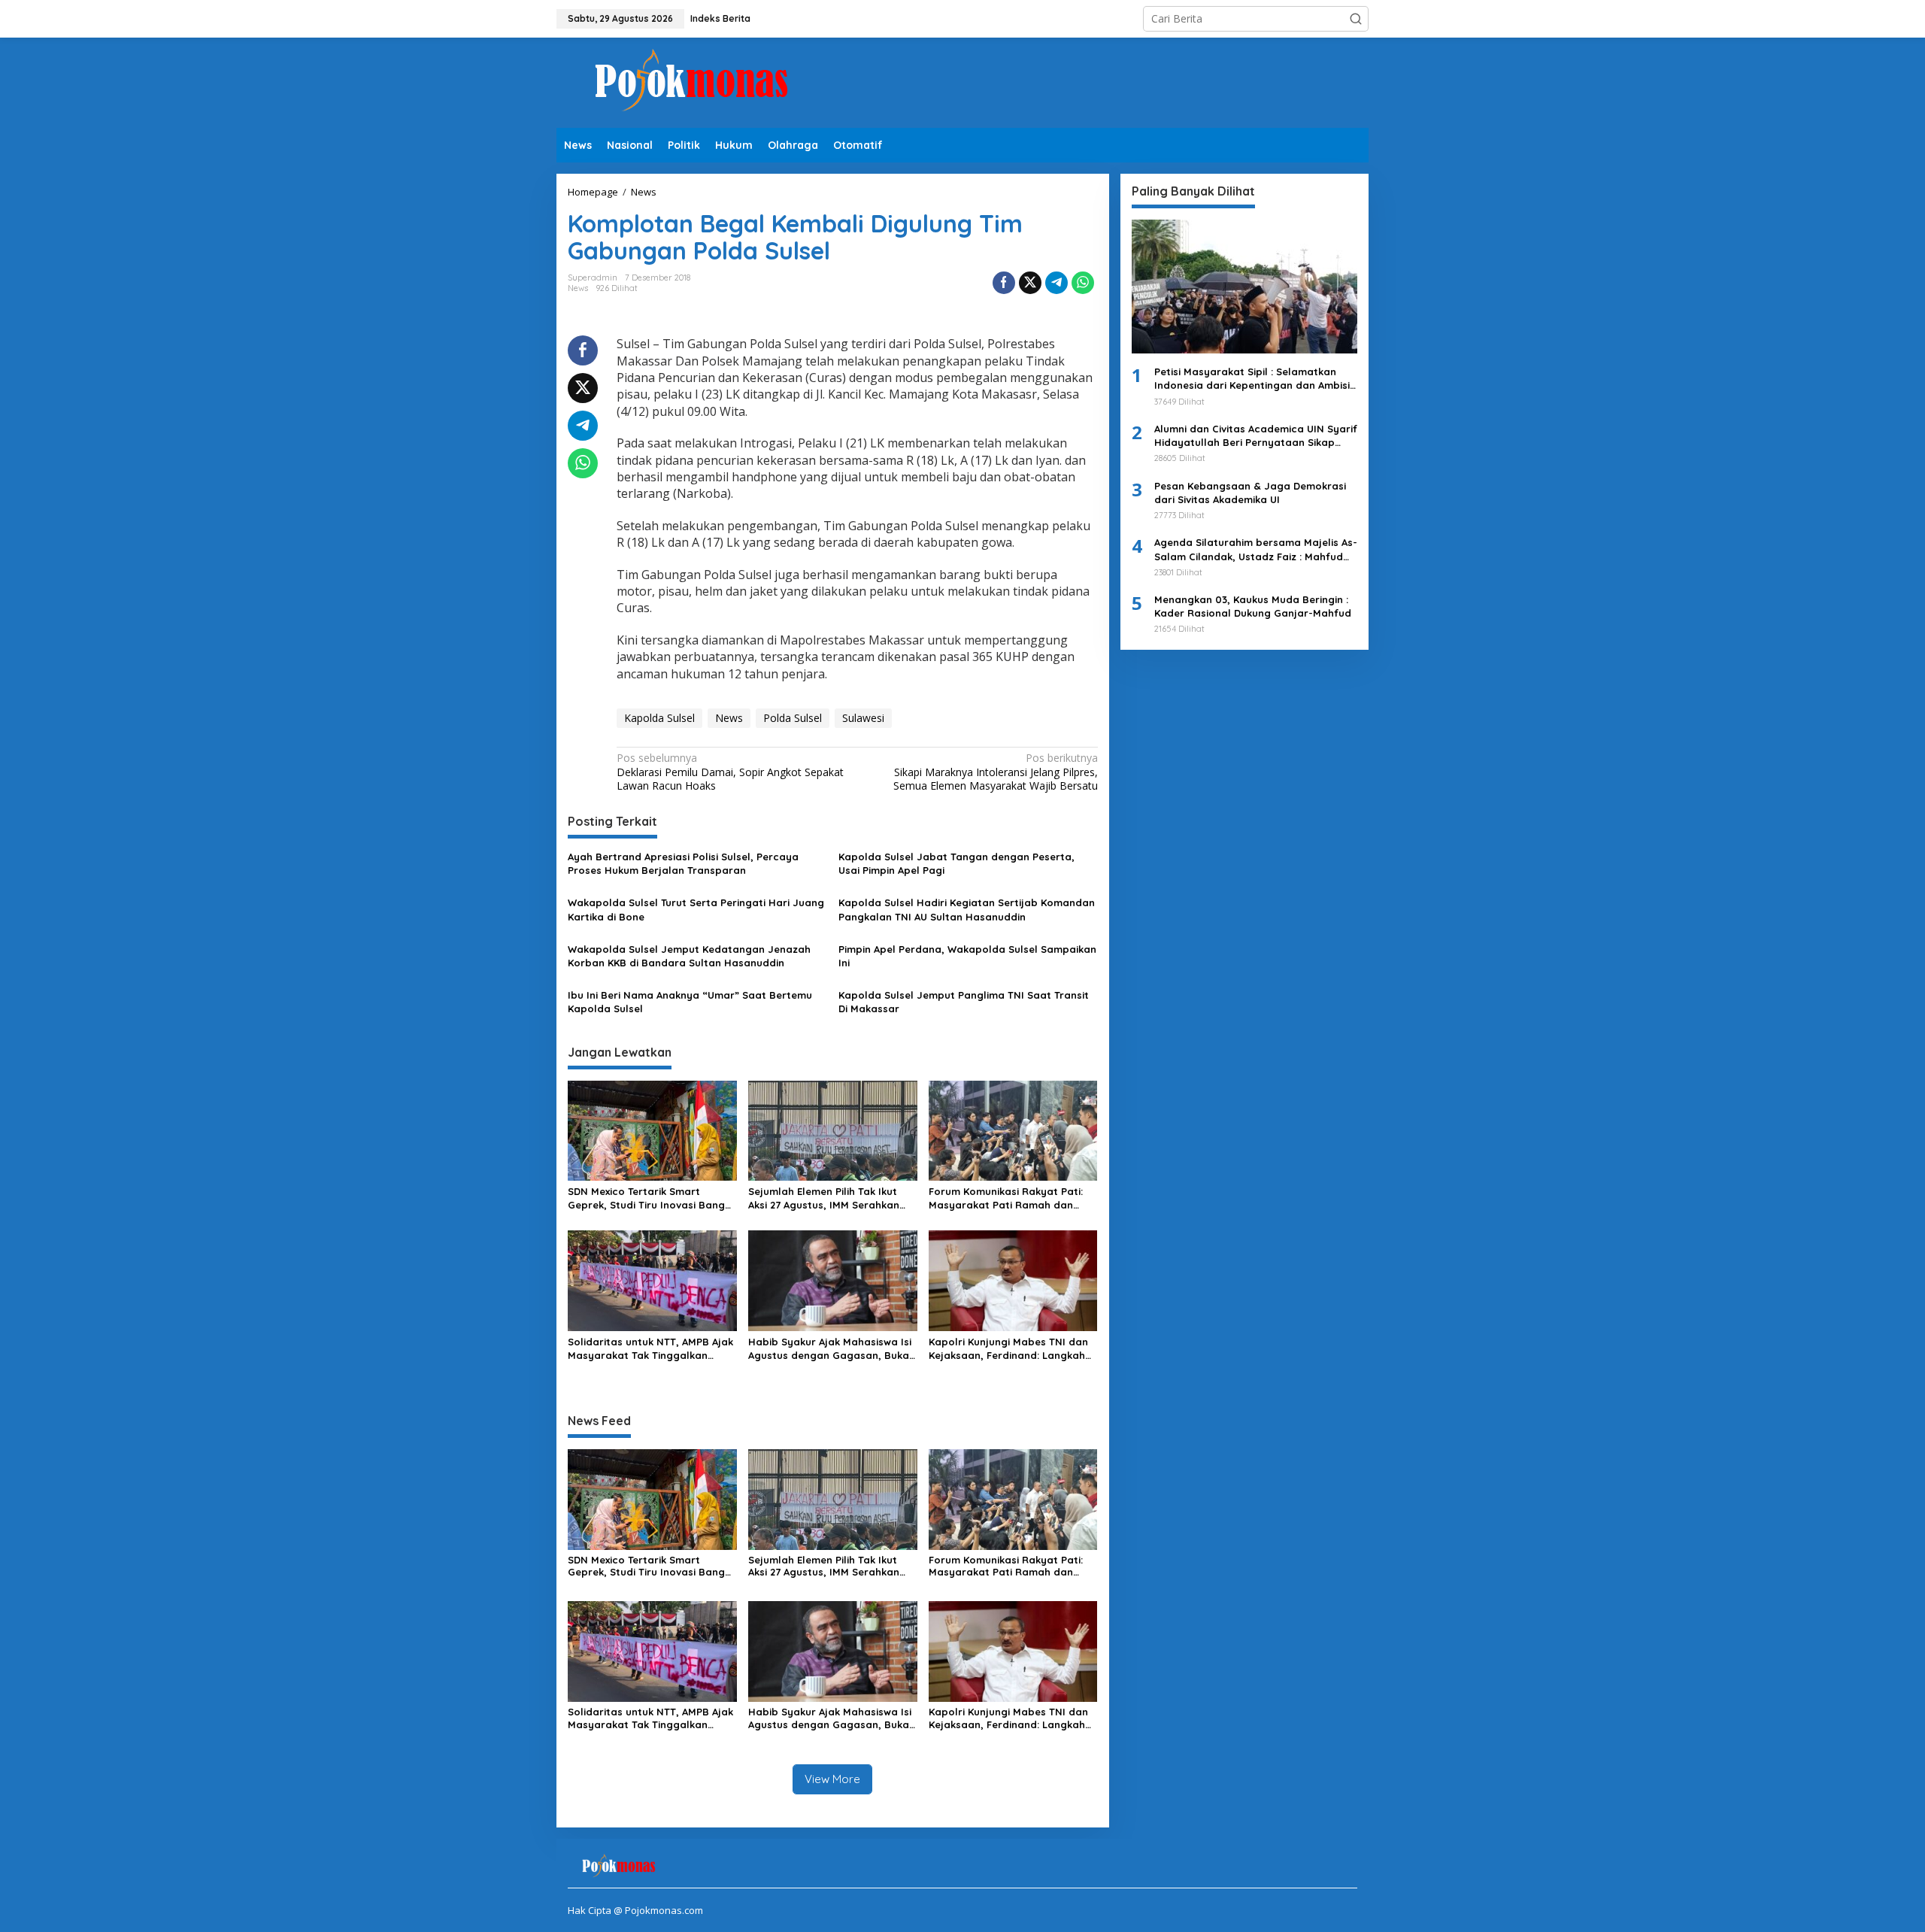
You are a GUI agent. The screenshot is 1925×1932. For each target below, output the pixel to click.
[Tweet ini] (1030, 283)
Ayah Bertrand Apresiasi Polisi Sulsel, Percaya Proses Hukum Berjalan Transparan (683, 863)
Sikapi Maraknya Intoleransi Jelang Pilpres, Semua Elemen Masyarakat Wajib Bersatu (995, 772)
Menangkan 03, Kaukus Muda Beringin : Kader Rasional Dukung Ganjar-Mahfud (1253, 606)
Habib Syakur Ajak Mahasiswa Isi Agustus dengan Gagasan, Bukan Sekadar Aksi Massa (832, 1349)
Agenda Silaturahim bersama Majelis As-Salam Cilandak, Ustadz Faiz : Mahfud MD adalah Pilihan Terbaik (1256, 549)
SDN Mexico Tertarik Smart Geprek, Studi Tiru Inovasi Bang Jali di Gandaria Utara (646, 1198)
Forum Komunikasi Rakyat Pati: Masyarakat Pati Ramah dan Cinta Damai (1006, 1198)
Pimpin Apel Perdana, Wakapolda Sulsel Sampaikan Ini (967, 956)
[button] (1356, 19)
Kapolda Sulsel (659, 718)
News (578, 288)
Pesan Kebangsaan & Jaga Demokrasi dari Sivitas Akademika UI (1250, 493)
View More (832, 1779)
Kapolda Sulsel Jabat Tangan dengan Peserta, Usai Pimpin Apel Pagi (956, 863)
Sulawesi (863, 718)
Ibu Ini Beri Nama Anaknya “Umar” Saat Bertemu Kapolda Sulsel (690, 1002)
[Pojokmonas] (692, 82)
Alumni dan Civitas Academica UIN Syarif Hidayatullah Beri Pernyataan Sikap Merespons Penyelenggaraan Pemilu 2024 (1256, 436)
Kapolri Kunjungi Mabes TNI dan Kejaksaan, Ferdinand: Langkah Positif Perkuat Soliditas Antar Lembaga (1008, 1349)
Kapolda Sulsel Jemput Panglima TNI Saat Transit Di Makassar (964, 1002)
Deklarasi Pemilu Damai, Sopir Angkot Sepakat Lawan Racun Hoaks (730, 772)
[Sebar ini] (1004, 283)
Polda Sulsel (793, 718)
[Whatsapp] (1083, 283)
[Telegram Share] (1056, 283)
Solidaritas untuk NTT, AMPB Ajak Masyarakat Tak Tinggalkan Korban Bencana (650, 1349)
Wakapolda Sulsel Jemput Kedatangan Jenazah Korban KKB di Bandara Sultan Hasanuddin (689, 956)
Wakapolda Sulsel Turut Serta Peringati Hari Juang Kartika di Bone (696, 909)
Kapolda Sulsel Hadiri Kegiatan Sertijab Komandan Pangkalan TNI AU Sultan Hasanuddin (967, 909)
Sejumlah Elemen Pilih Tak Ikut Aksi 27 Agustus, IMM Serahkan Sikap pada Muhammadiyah (824, 1198)
